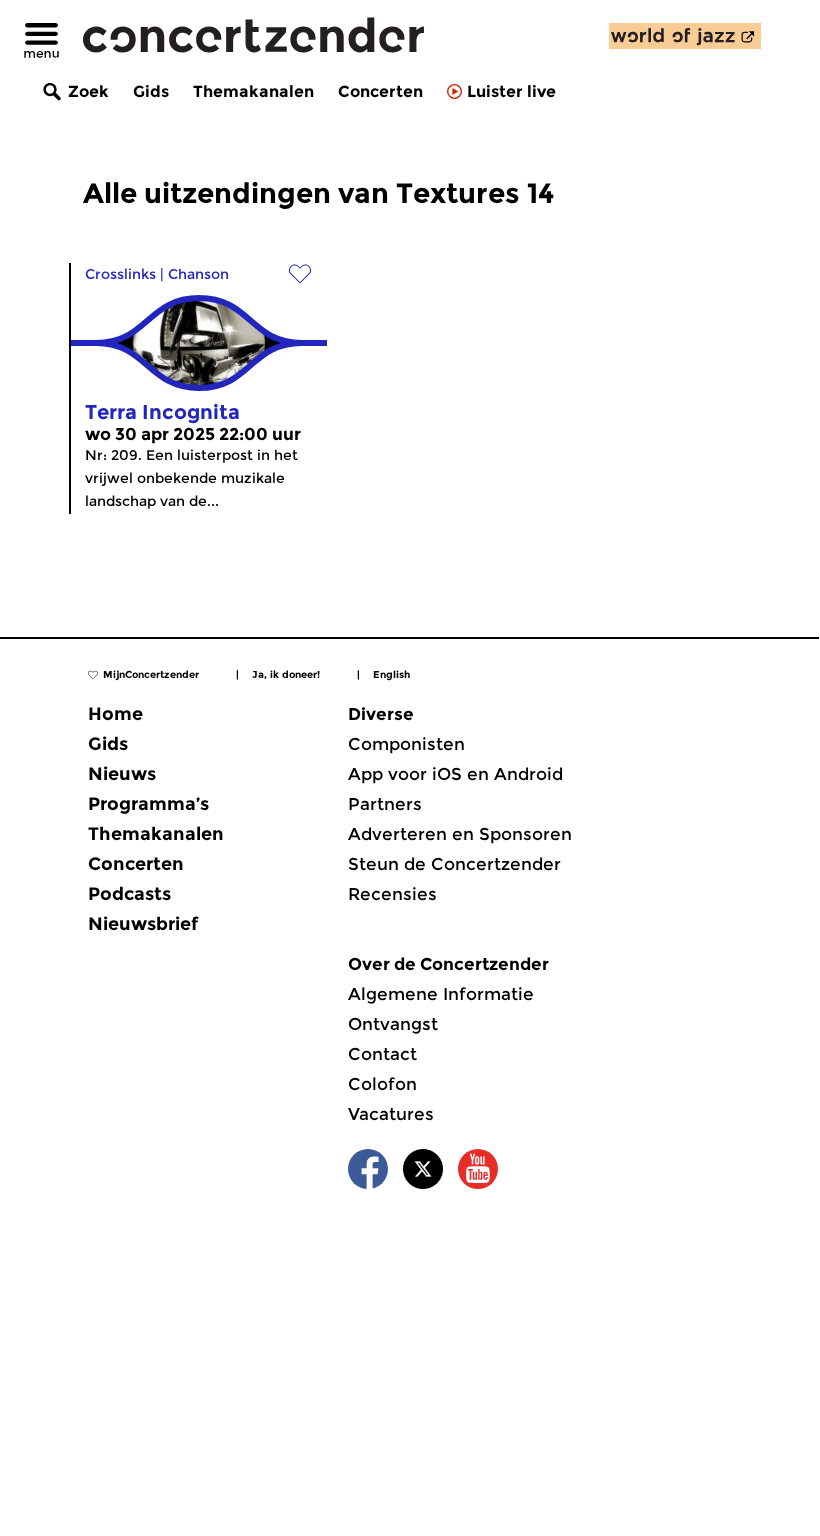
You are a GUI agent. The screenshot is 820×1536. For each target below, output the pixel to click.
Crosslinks (120, 274)
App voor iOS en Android (455, 774)
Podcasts (129, 894)
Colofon (382, 1084)
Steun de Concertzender (454, 864)
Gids (151, 91)
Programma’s (148, 804)
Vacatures (391, 1114)
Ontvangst (393, 1024)
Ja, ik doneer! (286, 674)
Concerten (380, 91)
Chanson (198, 274)
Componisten (406, 744)
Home (115, 714)
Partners (385, 804)
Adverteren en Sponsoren (460, 834)
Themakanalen (253, 91)
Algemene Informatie (441, 994)
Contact (382, 1054)
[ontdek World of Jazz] (685, 36)
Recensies (392, 894)
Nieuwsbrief (143, 924)
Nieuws (122, 774)
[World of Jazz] (685, 36)
